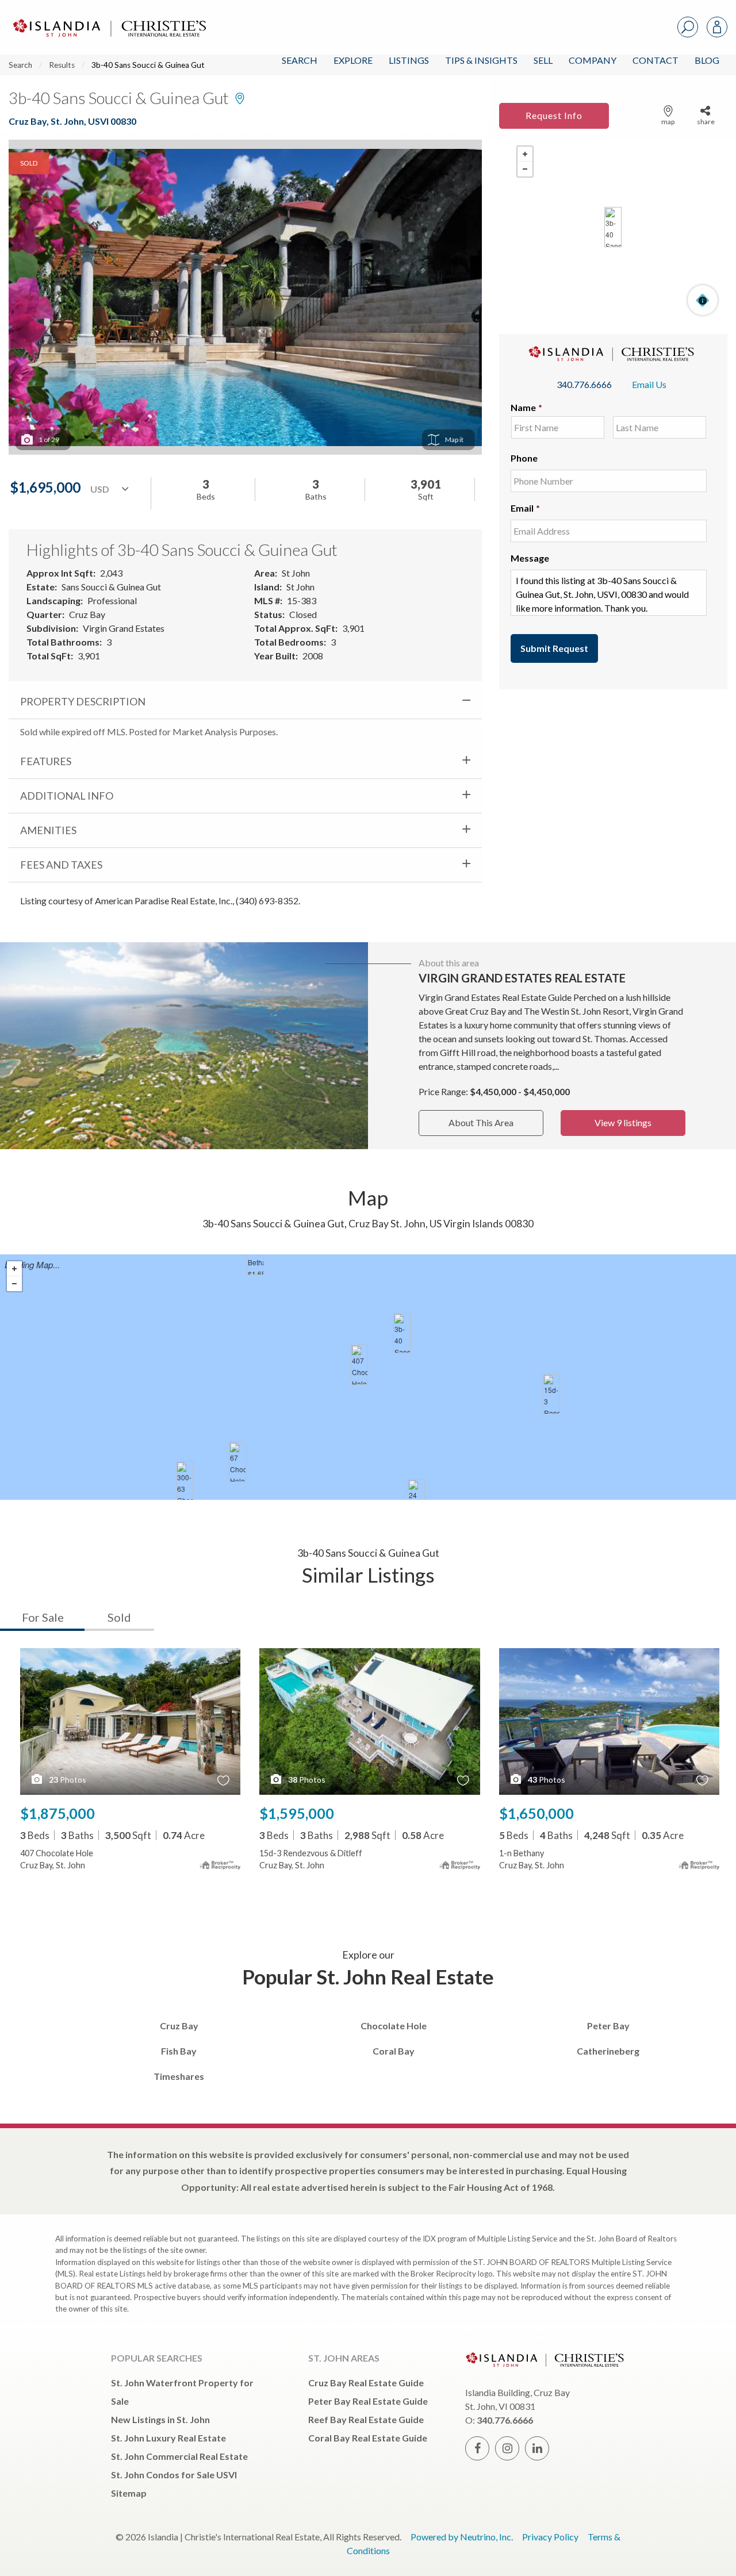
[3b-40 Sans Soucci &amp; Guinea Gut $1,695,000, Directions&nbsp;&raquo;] (613, 227)
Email (525, 508)
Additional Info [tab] (67, 796)
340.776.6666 (584, 384)
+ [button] (525, 154)
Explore (353, 60)
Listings (409, 60)
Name (526, 407)
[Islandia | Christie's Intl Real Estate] (108, 18)
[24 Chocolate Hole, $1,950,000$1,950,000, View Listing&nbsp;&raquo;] (416, 1499)
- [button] (525, 169)
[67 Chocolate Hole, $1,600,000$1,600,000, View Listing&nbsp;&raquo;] (237, 1462)
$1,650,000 (536, 1813)
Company (593, 60)
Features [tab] (46, 761)
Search (300, 60)
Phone (524, 458)
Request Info (554, 115)
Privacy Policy (550, 2537)
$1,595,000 (297, 1813)
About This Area (481, 1122)
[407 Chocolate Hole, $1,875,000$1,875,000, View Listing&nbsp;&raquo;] (359, 1365)
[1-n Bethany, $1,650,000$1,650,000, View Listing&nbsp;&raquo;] (255, 1255)
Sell (543, 60)
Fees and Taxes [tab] (61, 865)
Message (530, 558)
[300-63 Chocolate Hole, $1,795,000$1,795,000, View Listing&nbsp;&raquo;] (185, 1481)
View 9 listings (623, 1122)
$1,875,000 (57, 1813)
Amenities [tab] (48, 830)
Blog (707, 60)
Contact (655, 60)
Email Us (649, 384)
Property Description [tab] (83, 701)
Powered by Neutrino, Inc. (462, 2537)
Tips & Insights (481, 60)
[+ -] (613, 227)
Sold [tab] (119, 1617)
